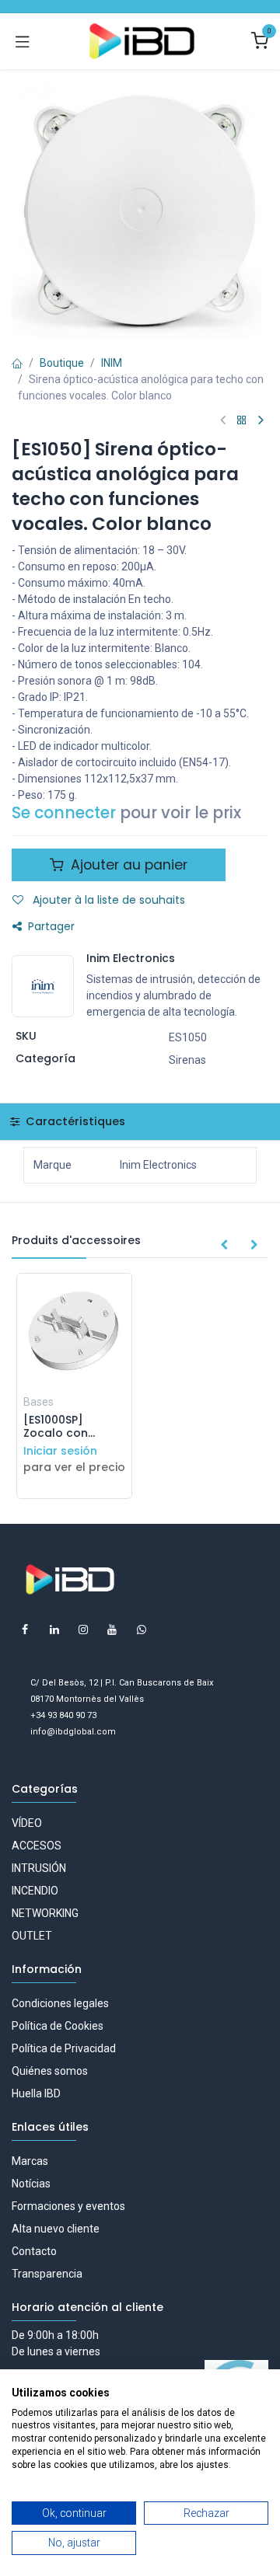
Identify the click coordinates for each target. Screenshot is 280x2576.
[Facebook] (25, 1630)
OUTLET (32, 1936)
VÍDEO (27, 1823)
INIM (112, 363)
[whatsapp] (142, 1630)
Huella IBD (36, 2093)
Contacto (34, 2251)
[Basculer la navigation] (23, 41)
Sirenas (187, 1060)
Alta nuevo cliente (56, 2229)
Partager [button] (51, 926)
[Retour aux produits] (242, 421)
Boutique (62, 363)
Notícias (31, 2184)
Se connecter (64, 813)
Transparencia (47, 2274)
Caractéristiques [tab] (74, 1121)
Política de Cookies (58, 2026)
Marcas (30, 2161)
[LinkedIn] (54, 1630)
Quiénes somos (50, 2071)
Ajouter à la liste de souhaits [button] (107, 900)
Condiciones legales (60, 2003)
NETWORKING (45, 1913)
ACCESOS (37, 1846)
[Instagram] (83, 1630)
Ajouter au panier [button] (127, 865)
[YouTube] (112, 1630)
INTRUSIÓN (39, 1868)
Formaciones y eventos (68, 2206)
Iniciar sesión (60, 1451)
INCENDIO (35, 1891)
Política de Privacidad (64, 2048)
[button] (224, 1246)
